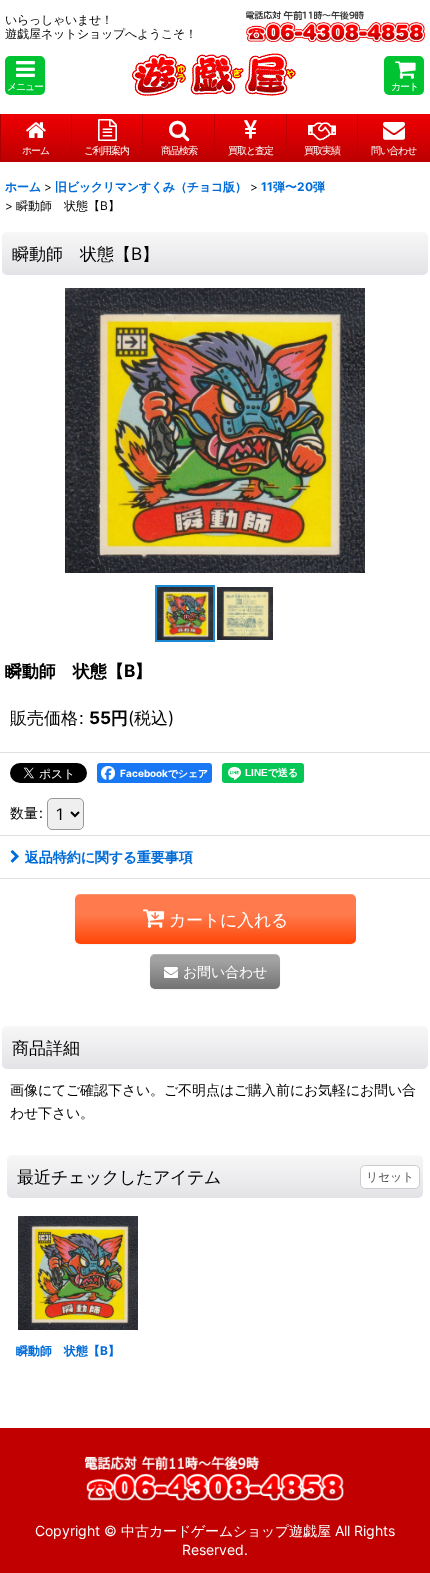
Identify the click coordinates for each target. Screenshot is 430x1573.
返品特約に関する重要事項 (109, 856)
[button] (25, 75)
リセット (390, 1176)
